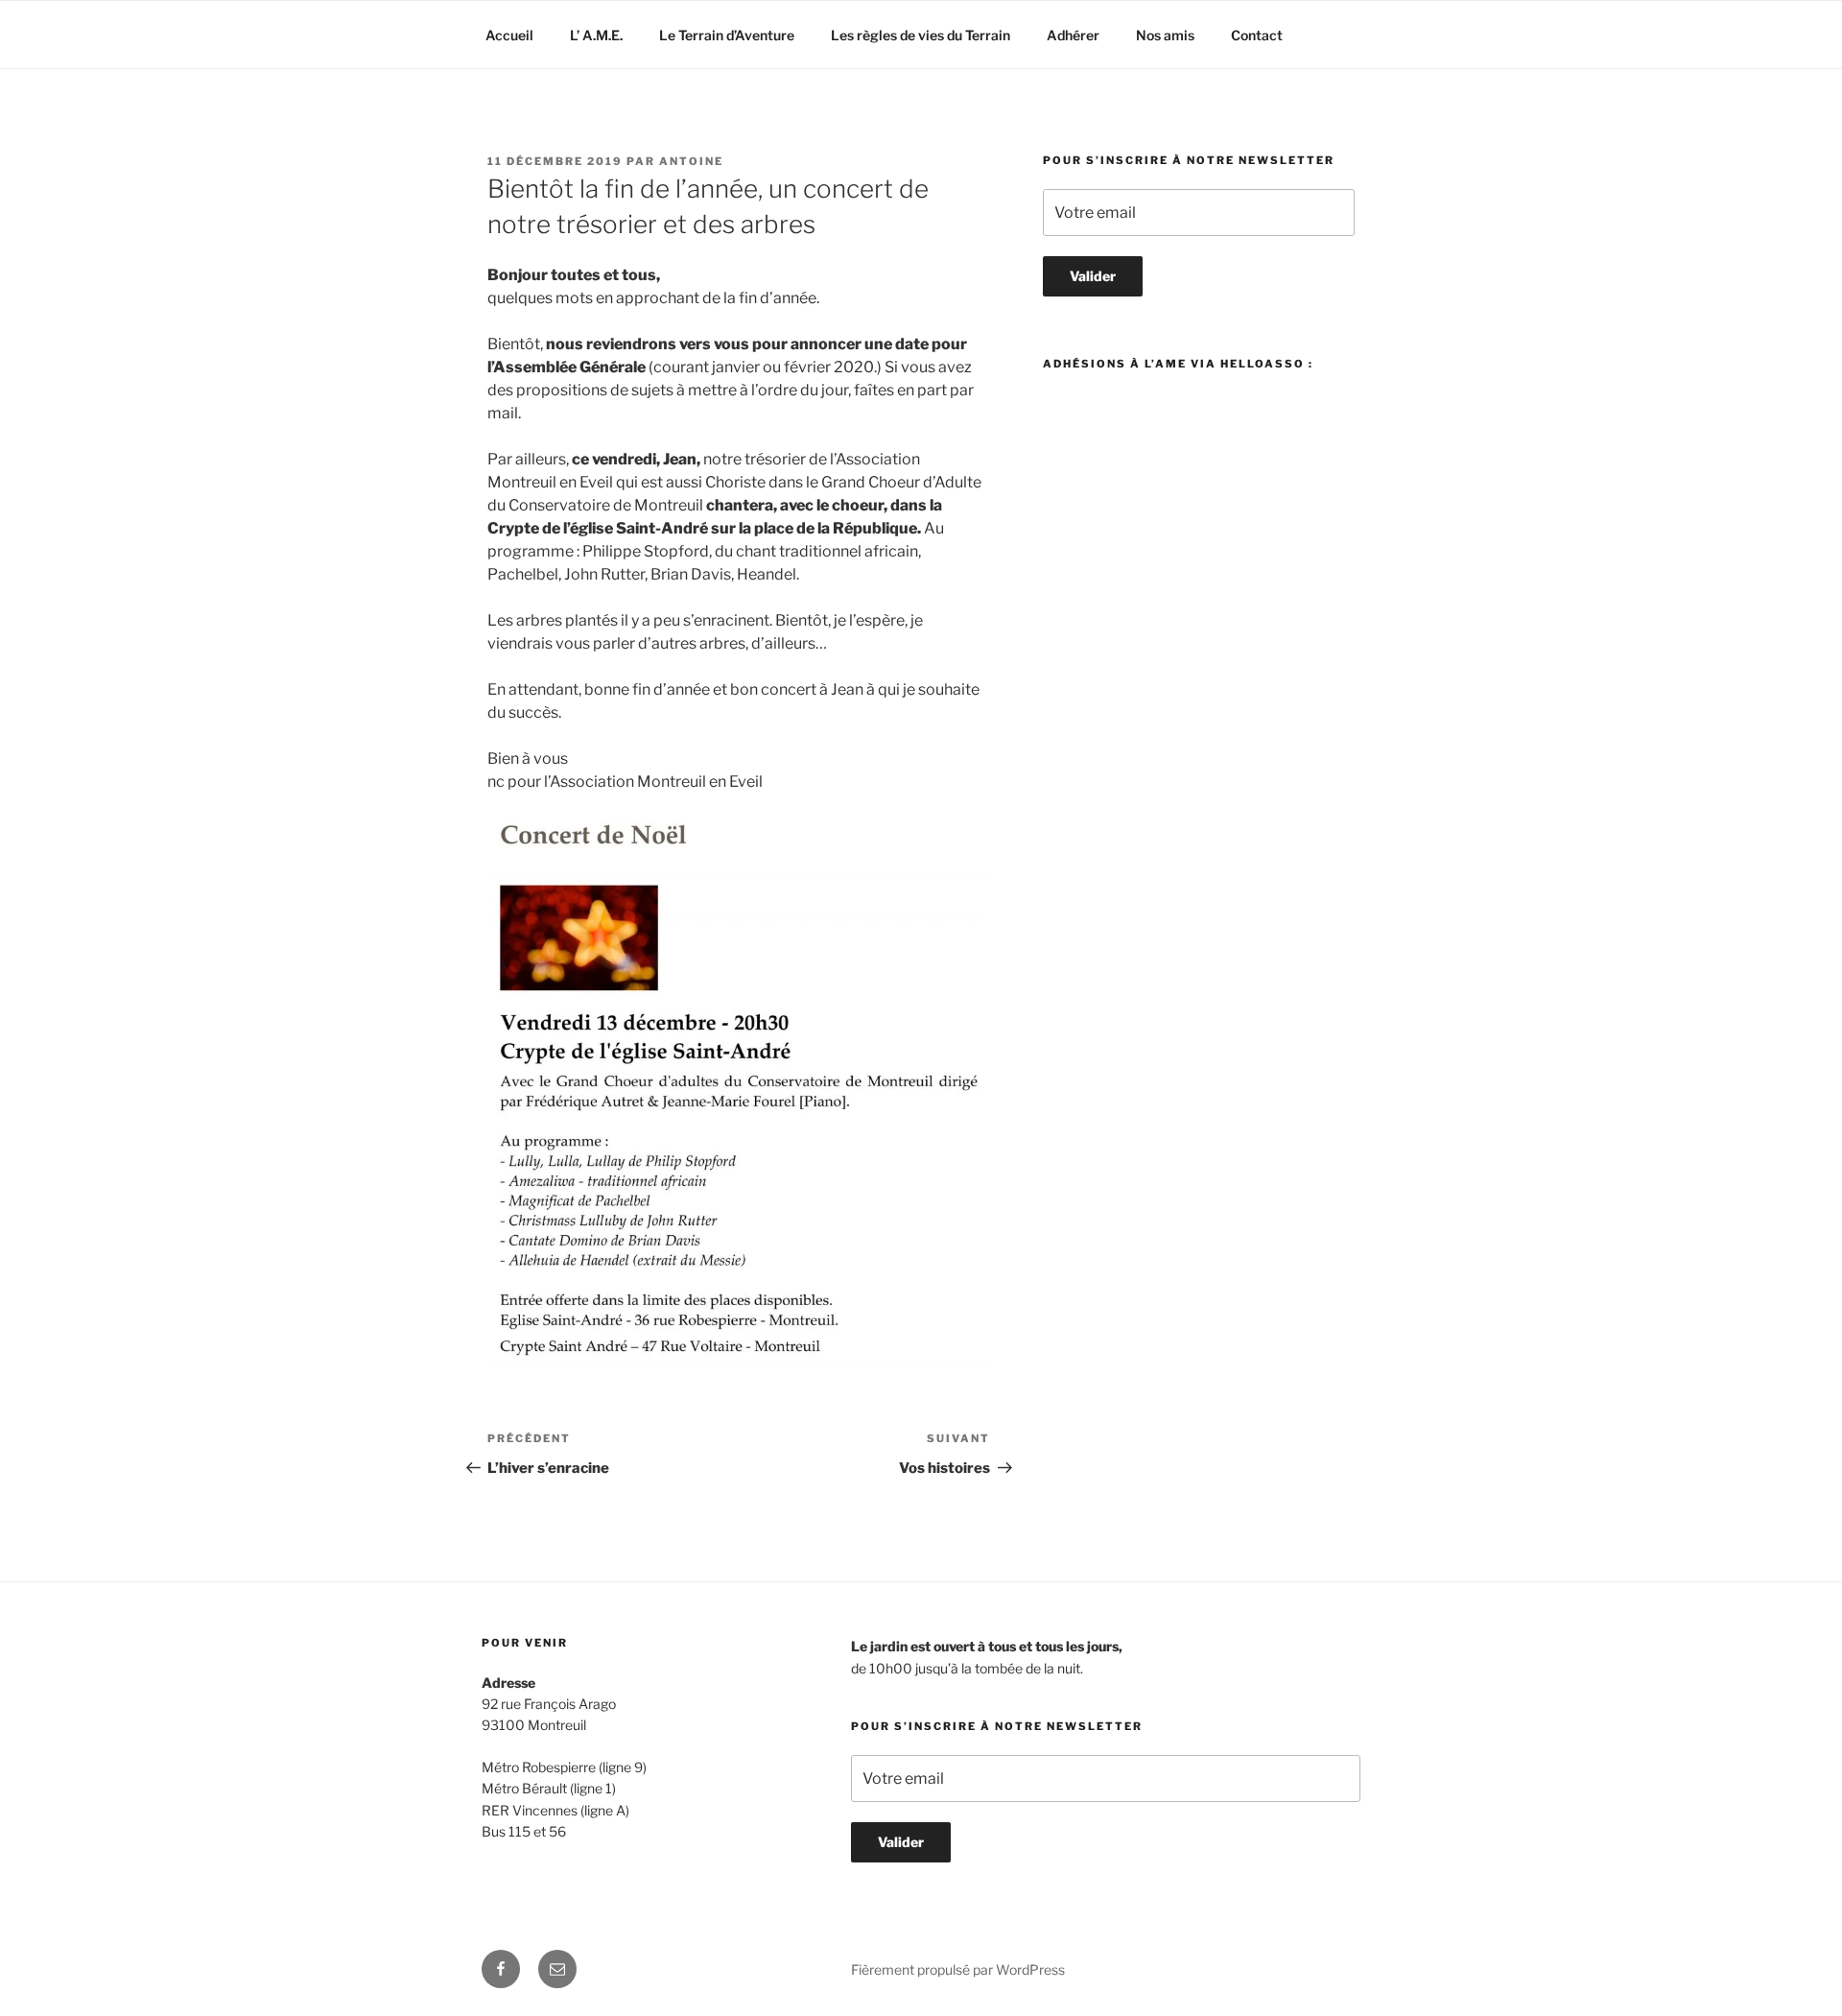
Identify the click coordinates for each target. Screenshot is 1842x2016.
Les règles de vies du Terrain (921, 35)
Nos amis (1165, 35)
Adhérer (1073, 35)
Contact (1257, 35)
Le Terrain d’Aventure (727, 35)
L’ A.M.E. (596, 35)
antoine (691, 161)
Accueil (509, 35)
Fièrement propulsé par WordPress (958, 1969)
